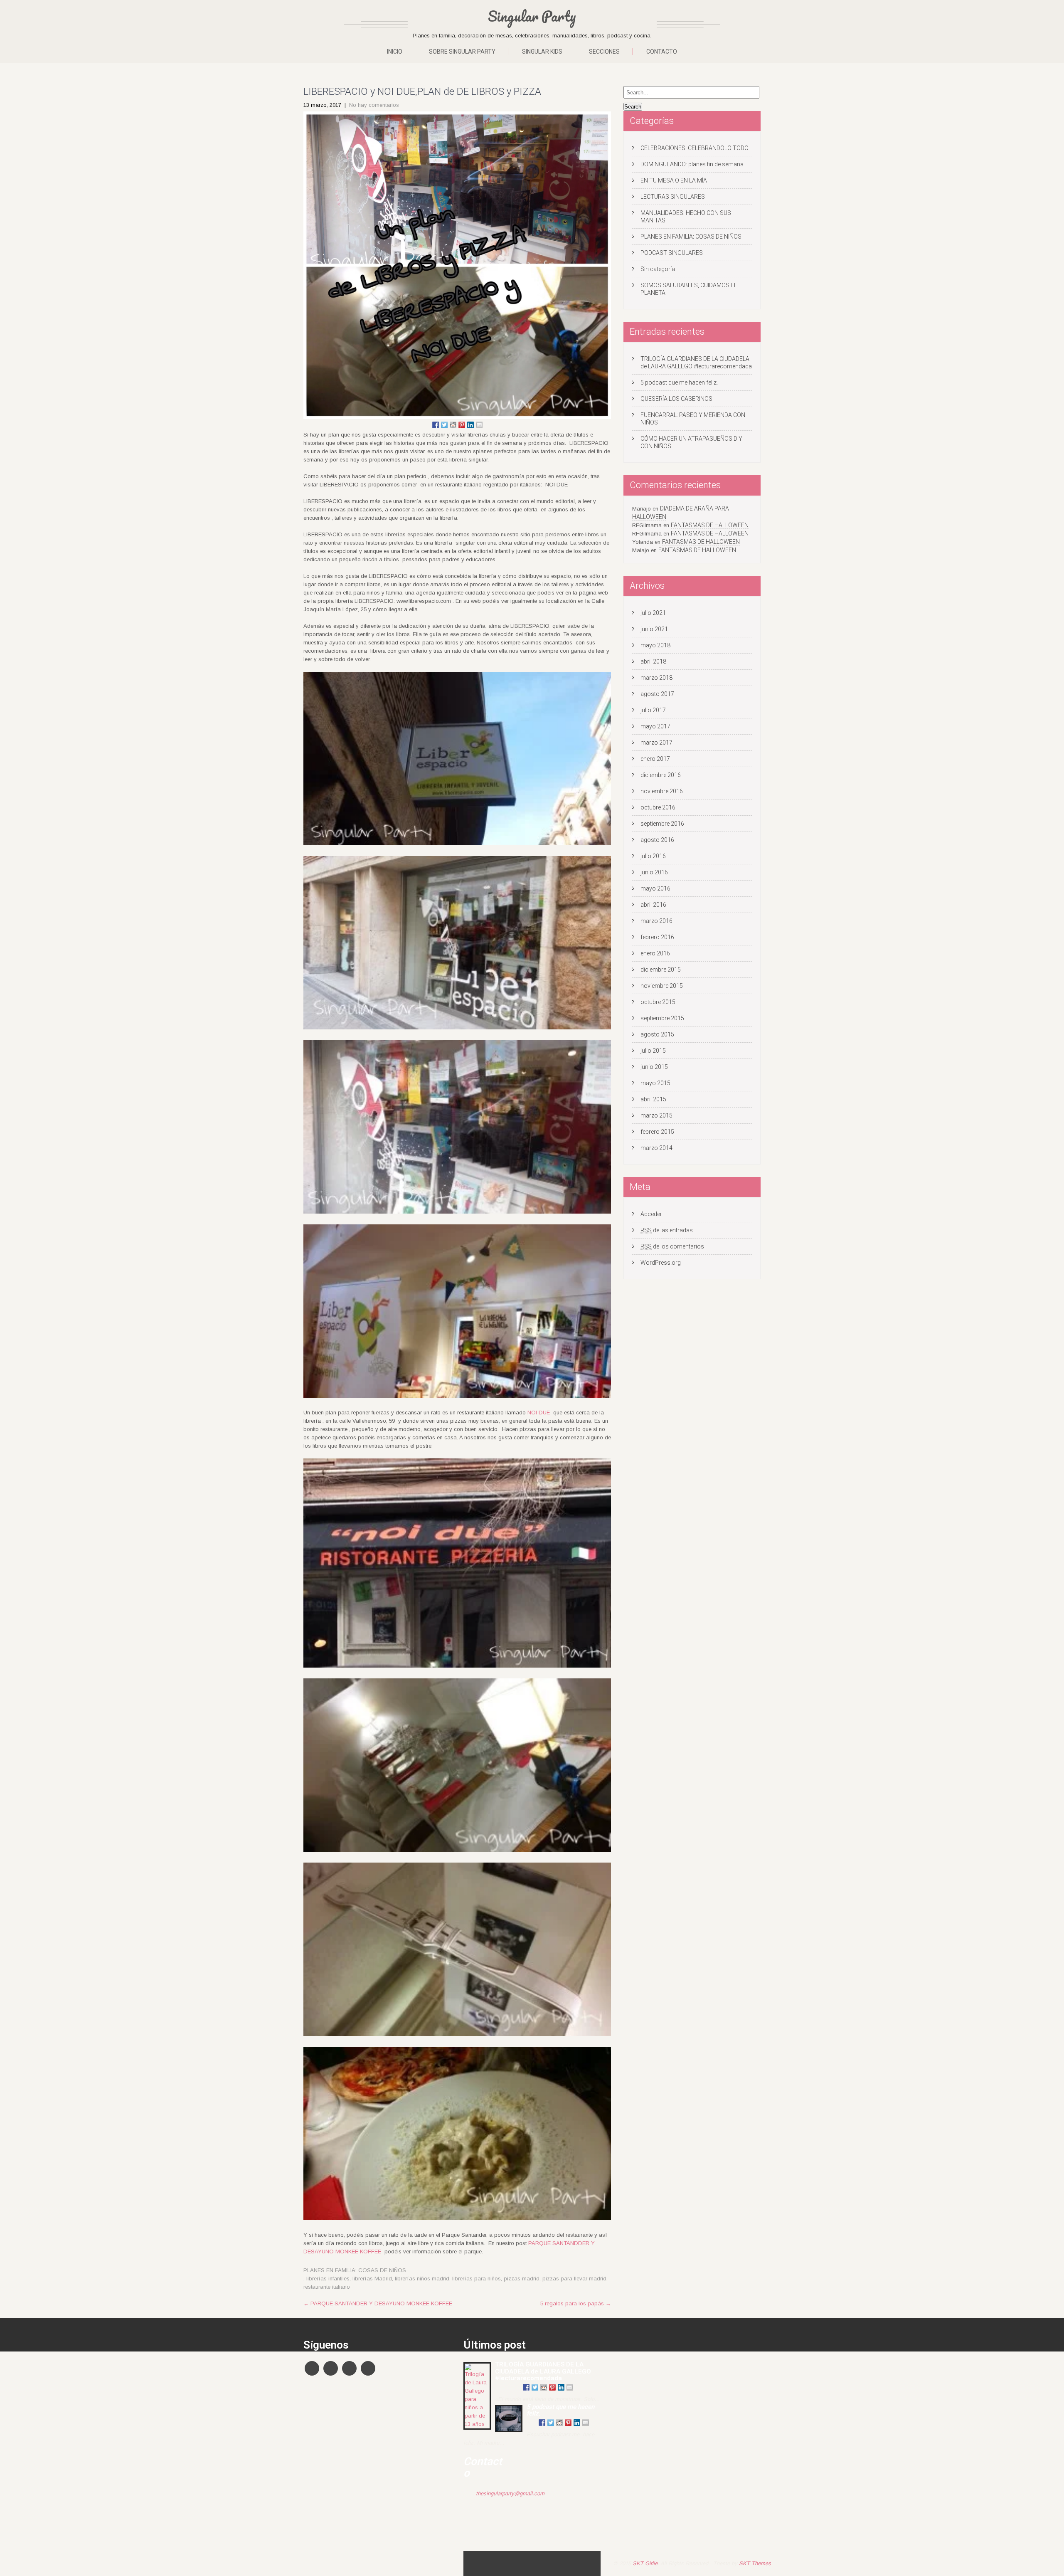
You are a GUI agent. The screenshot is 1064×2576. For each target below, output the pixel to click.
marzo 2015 (656, 1115)
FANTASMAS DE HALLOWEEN (710, 525)
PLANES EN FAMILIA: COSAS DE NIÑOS (355, 2270)
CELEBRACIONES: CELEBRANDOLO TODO (695, 148)
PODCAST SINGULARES (672, 253)
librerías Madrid (372, 2279)
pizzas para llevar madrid (574, 2279)
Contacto (662, 52)
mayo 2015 (655, 1083)
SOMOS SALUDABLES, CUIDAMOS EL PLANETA (689, 289)
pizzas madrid (522, 2279)
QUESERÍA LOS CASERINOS (676, 399)
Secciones (604, 52)
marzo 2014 (656, 1148)
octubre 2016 (658, 807)
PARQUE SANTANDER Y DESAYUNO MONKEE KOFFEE (378, 2303)
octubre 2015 (658, 1002)
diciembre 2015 (661, 970)
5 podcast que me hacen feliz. (679, 382)
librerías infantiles (328, 2279)
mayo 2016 (655, 888)
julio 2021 (653, 613)
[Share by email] (479, 425)
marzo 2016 (656, 921)
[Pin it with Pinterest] (462, 425)
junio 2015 (654, 1067)
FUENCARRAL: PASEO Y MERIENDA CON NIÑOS (693, 419)
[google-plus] (349, 2368)
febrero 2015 (657, 1132)
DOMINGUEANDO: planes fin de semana (692, 164)
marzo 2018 (656, 678)
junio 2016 (654, 872)
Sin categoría (658, 269)
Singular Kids (542, 52)
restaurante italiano (327, 2287)
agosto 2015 (657, 1034)
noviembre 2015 (662, 986)
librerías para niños (477, 2279)
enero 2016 (655, 953)
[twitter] (331, 2368)
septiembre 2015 (662, 1018)
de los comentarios (672, 1246)
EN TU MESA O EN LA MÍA (674, 180)
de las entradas (667, 1230)
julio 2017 (653, 710)
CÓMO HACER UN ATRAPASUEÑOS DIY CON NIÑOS (691, 442)
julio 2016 (653, 856)
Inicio (395, 52)
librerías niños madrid (422, 2279)
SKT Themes (755, 2563)
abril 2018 (653, 661)
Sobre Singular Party (462, 52)
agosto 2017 (657, 694)
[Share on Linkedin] (470, 425)
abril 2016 (653, 905)
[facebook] (312, 2368)
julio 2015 (653, 1051)
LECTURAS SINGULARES (673, 197)
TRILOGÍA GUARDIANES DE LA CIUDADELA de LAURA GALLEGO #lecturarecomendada (696, 363)
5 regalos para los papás (576, 2303)
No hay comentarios (374, 105)
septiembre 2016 (662, 824)
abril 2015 (653, 1099)
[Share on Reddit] (453, 425)
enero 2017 (655, 759)
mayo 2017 (655, 726)
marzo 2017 (656, 743)
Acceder (651, 1214)
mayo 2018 (655, 645)
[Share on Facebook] (436, 425)
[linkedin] (368, 2368)
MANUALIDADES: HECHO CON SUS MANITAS (686, 217)
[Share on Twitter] (444, 425)
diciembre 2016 (661, 775)
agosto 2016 (657, 840)
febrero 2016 (657, 937)
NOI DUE (539, 1413)
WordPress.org (661, 1263)
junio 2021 (654, 629)
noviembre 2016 (662, 791)
